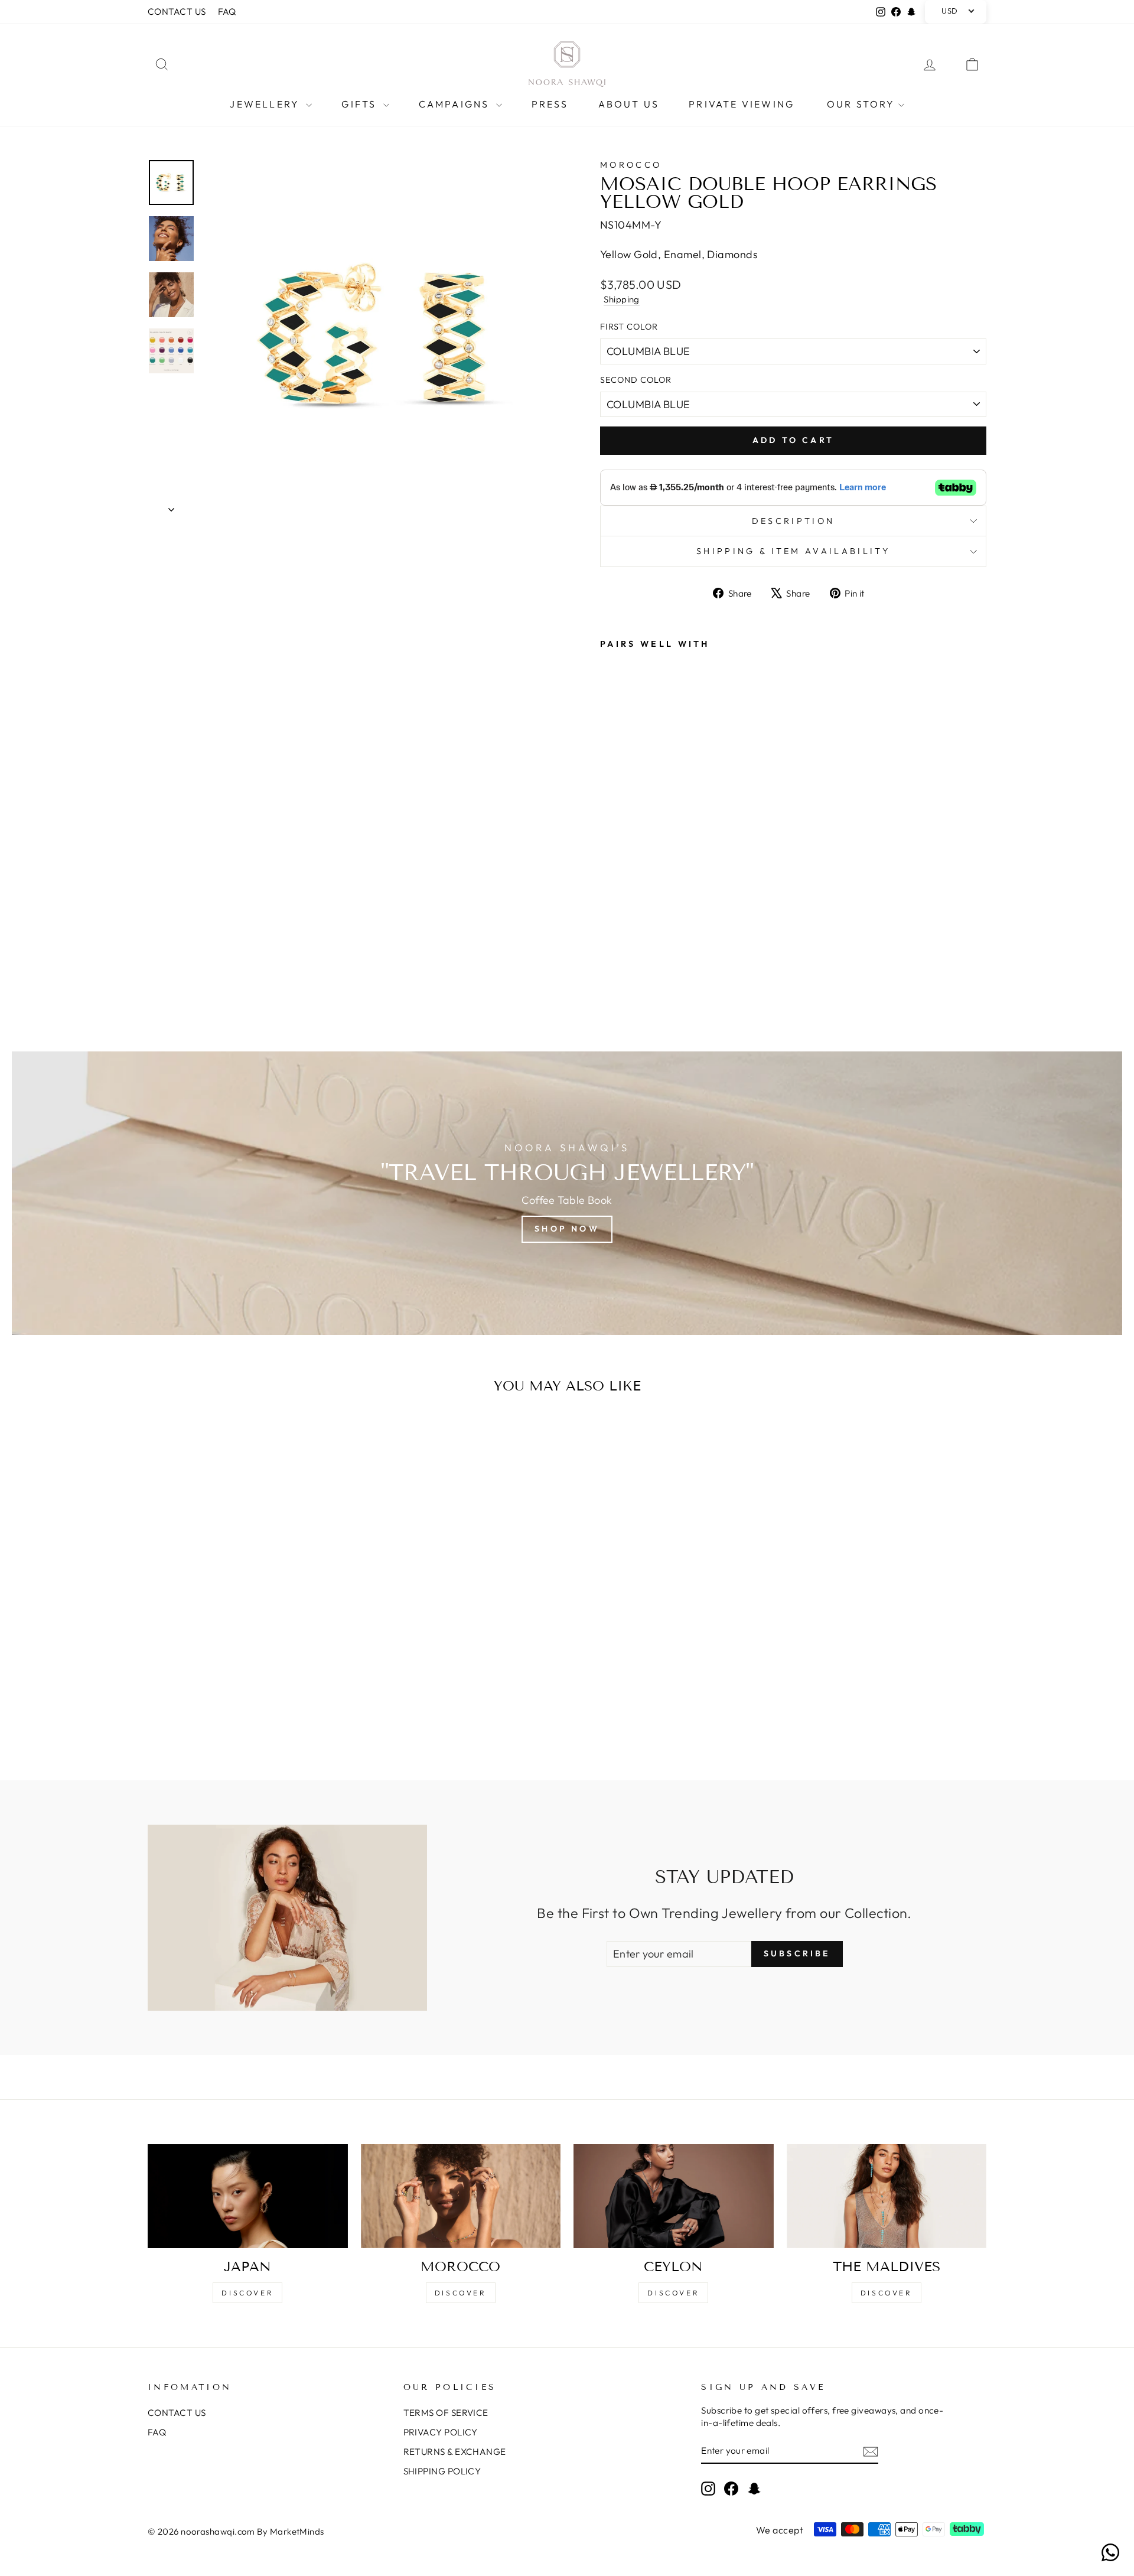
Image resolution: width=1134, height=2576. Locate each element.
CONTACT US (177, 12)
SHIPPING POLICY (442, 2471)
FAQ (227, 12)
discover (461, 2293)
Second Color (636, 380)
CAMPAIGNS (456, 104)
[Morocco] (461, 2196)
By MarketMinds (290, 2531)
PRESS (550, 104)
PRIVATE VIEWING (742, 104)
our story (861, 104)
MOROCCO (631, 165)
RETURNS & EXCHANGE (455, 2452)
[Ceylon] (674, 2196)
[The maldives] (887, 2196)
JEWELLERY (266, 104)
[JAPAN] (248, 2196)
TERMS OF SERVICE (446, 2413)
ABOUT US (629, 104)
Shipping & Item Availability (793, 551)
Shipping (622, 299)
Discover (247, 2293)
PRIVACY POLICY (441, 2432)
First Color (629, 327)
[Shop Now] (567, 1193)
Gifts (361, 104)
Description (794, 521)
